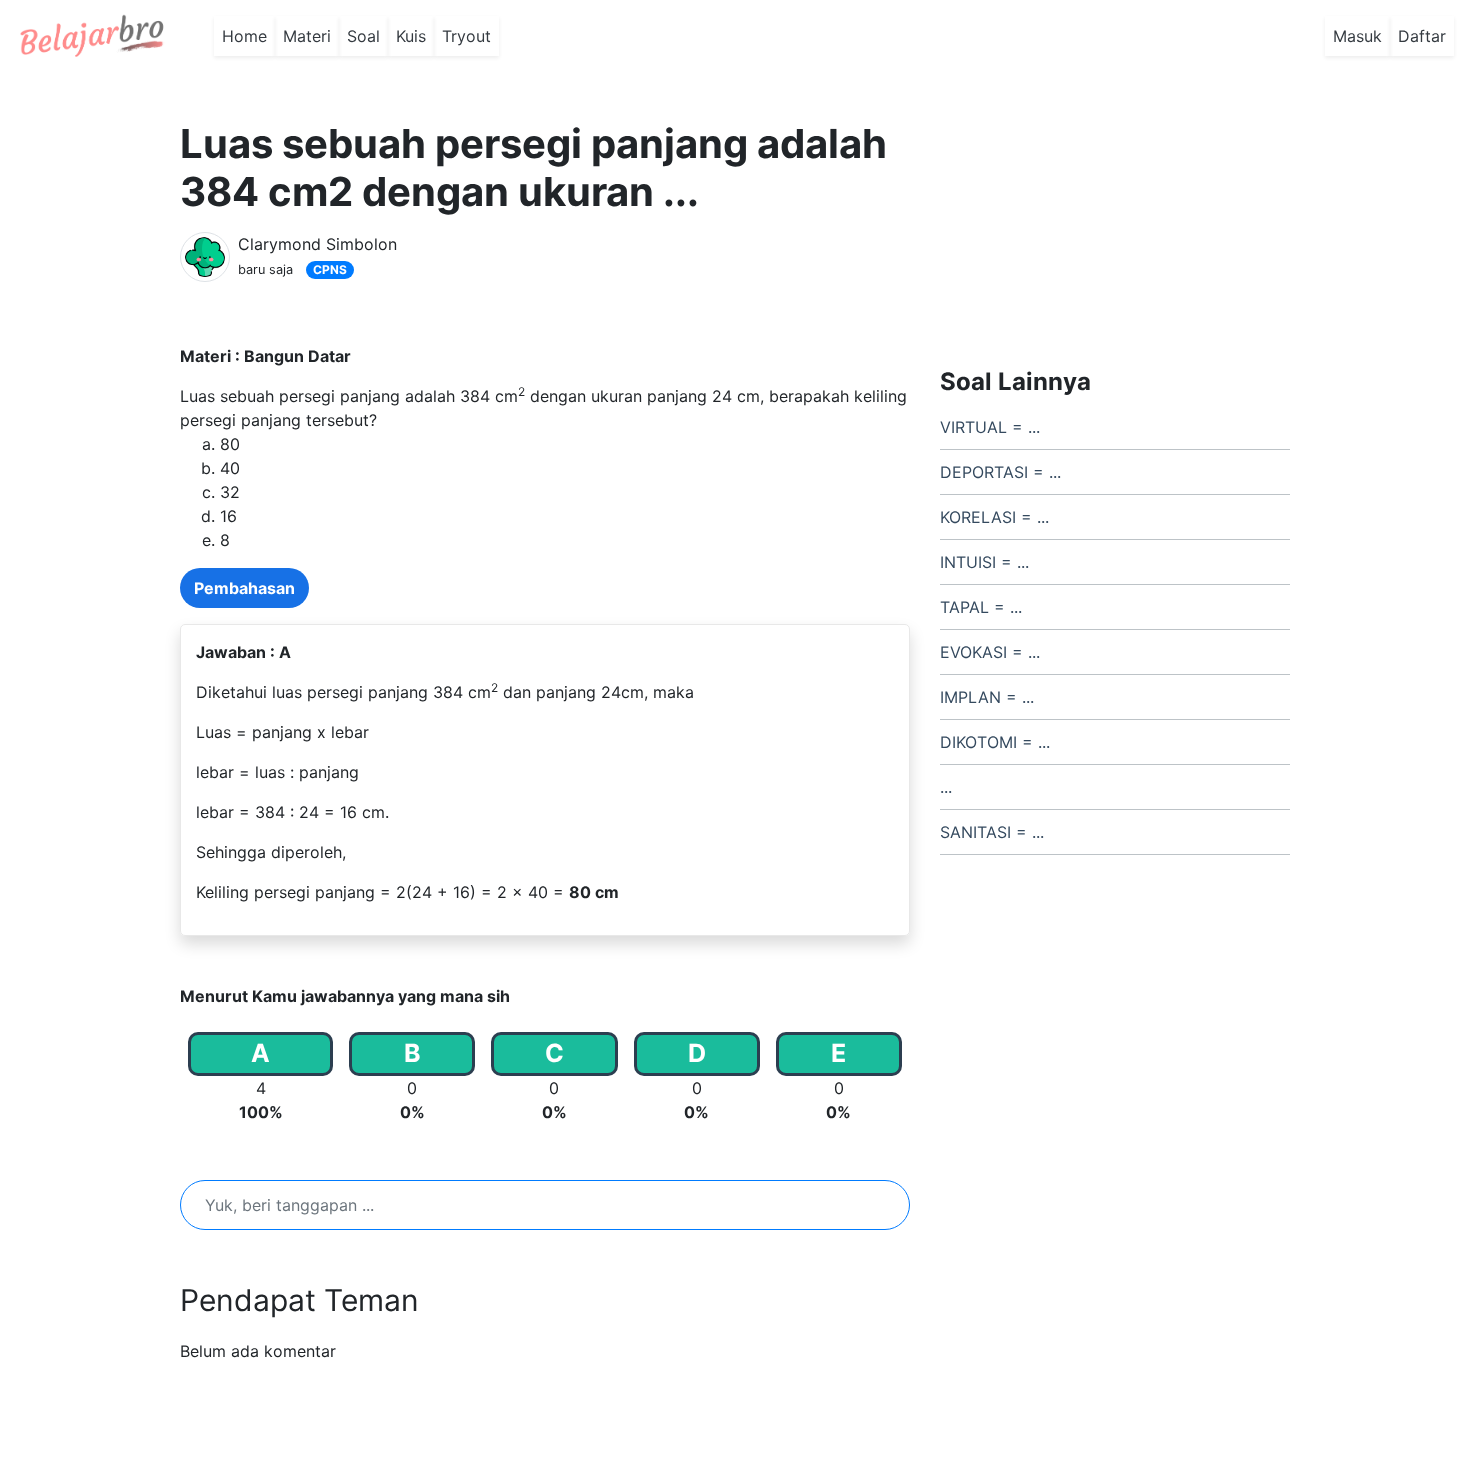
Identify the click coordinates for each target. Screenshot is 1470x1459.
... (946, 787)
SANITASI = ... (992, 832)
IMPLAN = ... (987, 697)
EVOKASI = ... (990, 652)
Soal (363, 36)
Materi (307, 36)
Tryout (466, 36)
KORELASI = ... (994, 517)
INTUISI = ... (984, 562)
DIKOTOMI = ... (995, 742)
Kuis (411, 36)
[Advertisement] (1115, 212)
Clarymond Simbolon (317, 244)
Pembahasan (244, 588)
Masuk (1357, 36)
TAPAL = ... (981, 607)
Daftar (1422, 36)
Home (244, 36)
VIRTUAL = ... (990, 427)
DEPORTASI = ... (1000, 472)
